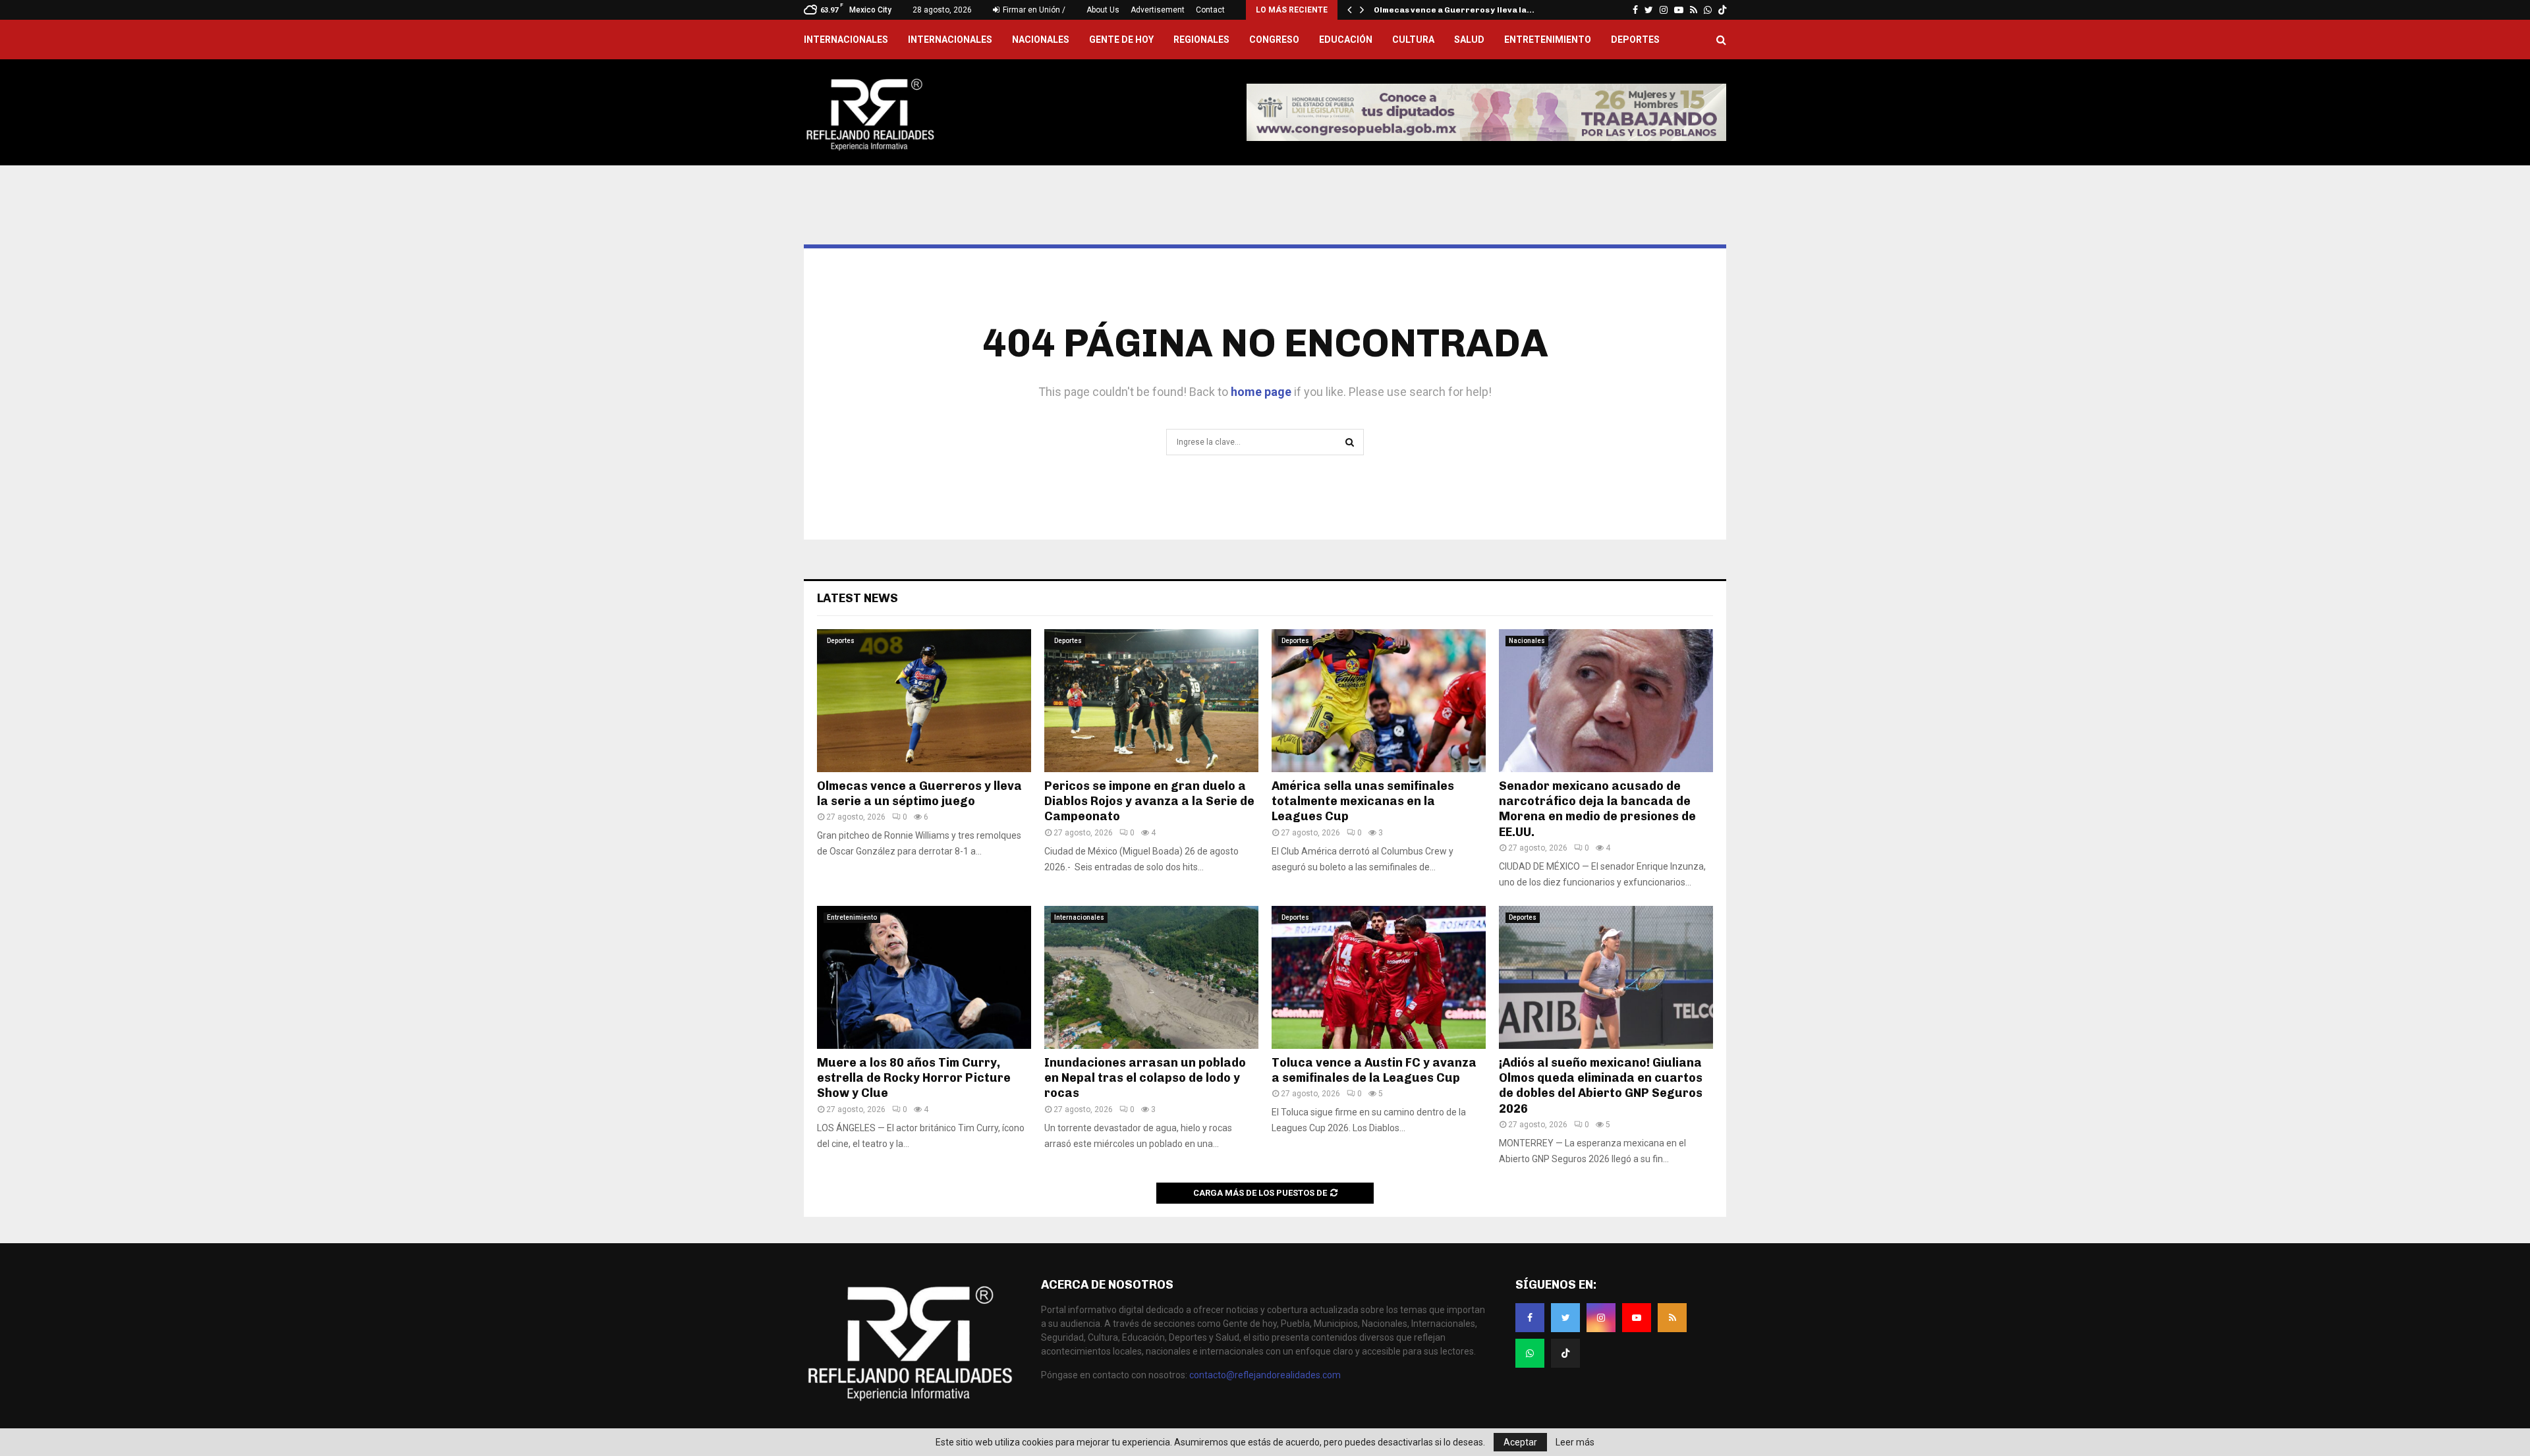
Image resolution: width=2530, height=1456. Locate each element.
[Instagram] (1601, 1318)
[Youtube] (1637, 1318)
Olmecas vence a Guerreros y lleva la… (1454, 10)
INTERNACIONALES (846, 40)
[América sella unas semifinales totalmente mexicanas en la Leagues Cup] (1379, 701)
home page (1261, 392)
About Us (1103, 10)
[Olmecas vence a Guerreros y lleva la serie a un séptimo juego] (924, 701)
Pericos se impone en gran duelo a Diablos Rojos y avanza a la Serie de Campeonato (1149, 801)
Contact (1210, 10)
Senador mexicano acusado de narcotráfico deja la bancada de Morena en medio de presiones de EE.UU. (1597, 809)
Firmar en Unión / (1033, 10)
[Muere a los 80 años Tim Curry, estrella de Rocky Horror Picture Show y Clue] (924, 977)
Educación (1346, 40)
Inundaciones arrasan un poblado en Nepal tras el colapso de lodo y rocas (1145, 1078)
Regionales (1201, 40)
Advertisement (1158, 10)
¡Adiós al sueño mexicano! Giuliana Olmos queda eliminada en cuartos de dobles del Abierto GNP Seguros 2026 (1601, 1086)
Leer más (1575, 1442)
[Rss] (1672, 1318)
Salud (1469, 40)
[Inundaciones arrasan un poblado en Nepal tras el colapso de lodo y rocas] (1151, 977)
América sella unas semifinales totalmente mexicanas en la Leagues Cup (1363, 801)
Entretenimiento (1548, 40)
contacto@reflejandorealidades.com (1265, 1375)
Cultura (1413, 40)
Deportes (1635, 40)
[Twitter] (1565, 1318)
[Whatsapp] (1530, 1353)
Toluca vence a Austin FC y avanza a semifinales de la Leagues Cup (1374, 1070)
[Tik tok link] (1722, 10)
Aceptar (1520, 1442)
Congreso (1274, 40)
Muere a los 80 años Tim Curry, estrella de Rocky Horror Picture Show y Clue (914, 1078)
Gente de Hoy (1121, 40)
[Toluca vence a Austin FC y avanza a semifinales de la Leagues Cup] (1379, 977)
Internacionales (950, 40)
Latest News (857, 598)
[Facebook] (1530, 1318)
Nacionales (1041, 40)
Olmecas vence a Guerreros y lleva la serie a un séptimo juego (919, 794)
